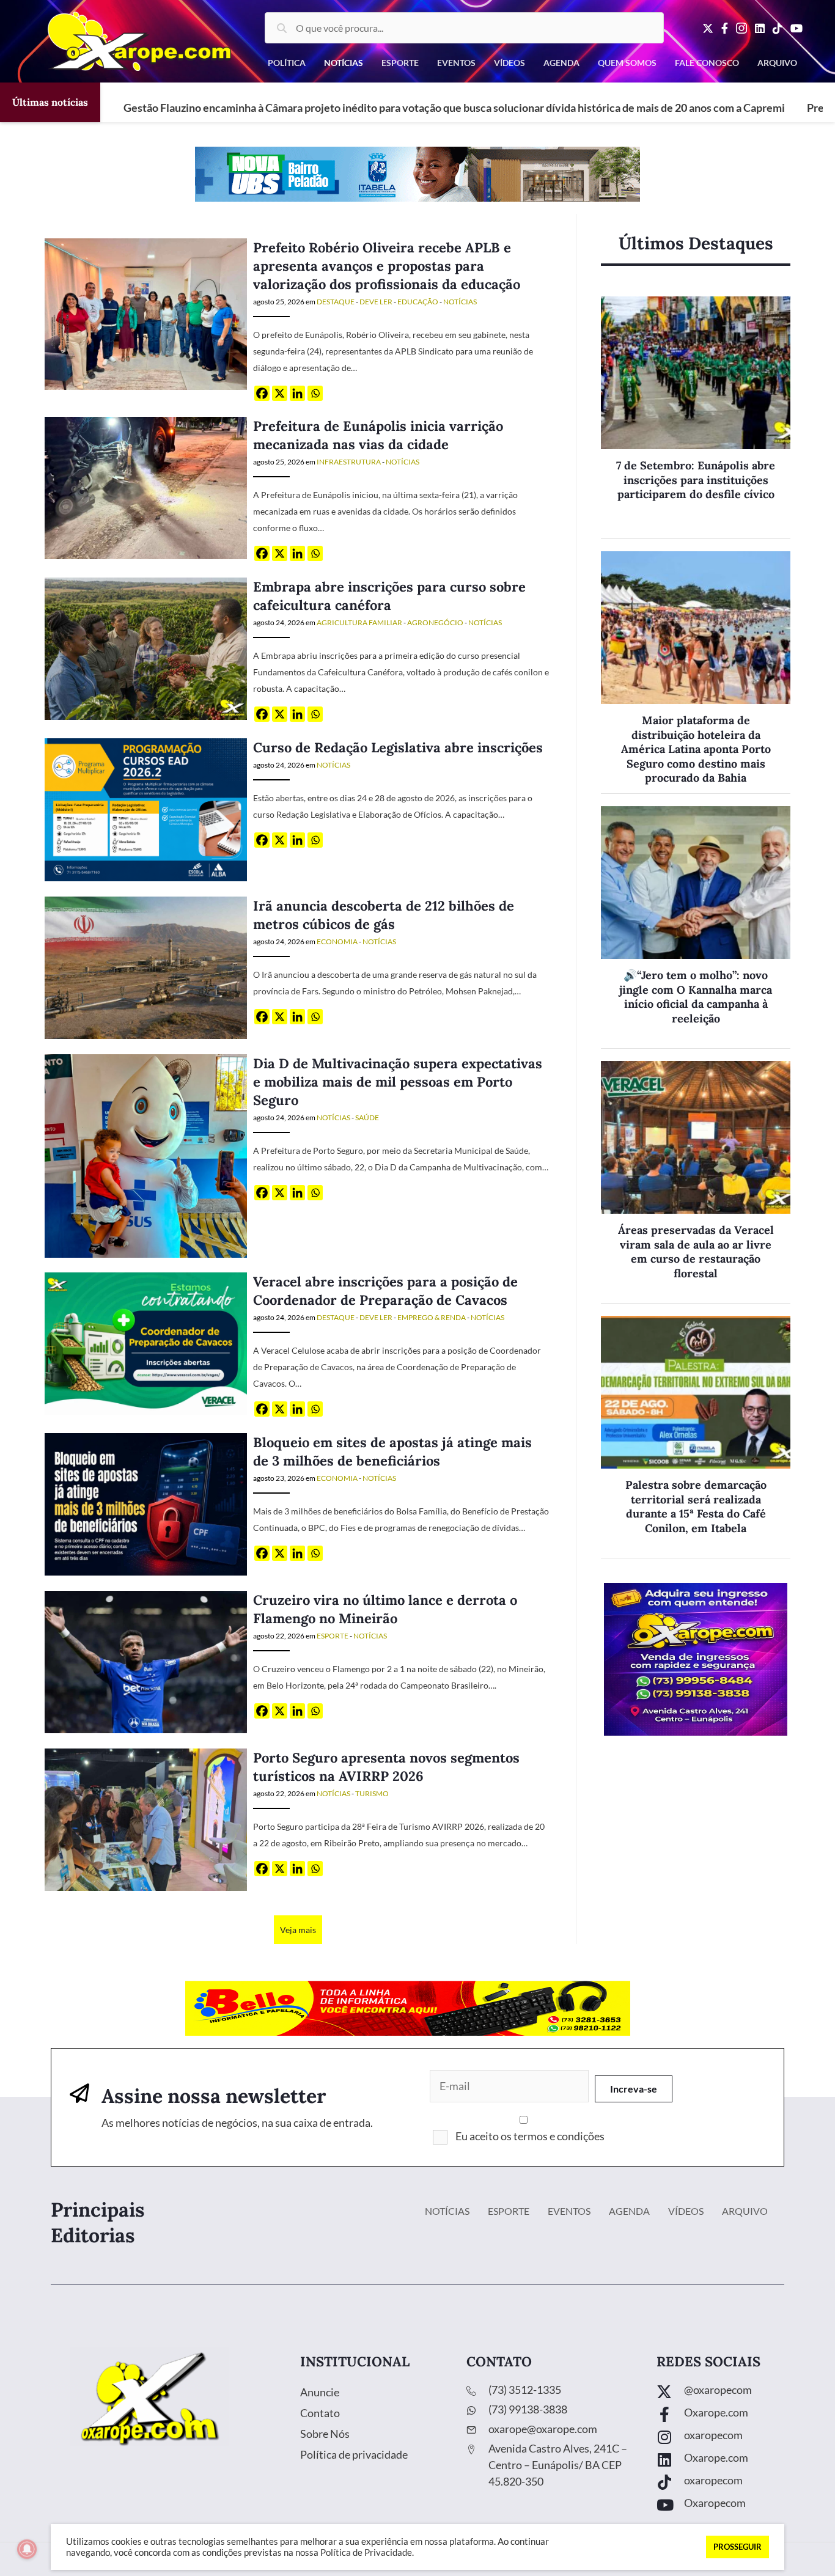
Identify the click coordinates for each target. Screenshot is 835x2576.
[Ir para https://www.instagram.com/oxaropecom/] (734, 2438)
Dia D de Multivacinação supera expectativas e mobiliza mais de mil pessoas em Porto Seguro (398, 1082)
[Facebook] (262, 393)
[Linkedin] (297, 393)
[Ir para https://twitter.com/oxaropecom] (734, 2393)
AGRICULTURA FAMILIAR (359, 622)
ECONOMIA (337, 941)
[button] (634, 2089)
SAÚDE (367, 1117)
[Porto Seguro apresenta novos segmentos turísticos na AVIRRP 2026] (146, 1818)
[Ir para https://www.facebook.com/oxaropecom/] (734, 2416)
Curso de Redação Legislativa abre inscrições (398, 747)
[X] (280, 393)
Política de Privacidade (366, 2552)
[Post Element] (696, 418)
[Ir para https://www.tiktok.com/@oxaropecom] (734, 2483)
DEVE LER (376, 302)
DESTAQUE (336, 302)
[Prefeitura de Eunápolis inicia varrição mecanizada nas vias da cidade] (146, 487)
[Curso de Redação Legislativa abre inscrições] (146, 808)
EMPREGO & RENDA (432, 1317)
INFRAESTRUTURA (349, 462)
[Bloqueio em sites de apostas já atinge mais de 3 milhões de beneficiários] (146, 1503)
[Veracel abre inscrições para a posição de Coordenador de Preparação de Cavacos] (146, 1342)
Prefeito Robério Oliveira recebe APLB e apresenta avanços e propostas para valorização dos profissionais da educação (387, 266)
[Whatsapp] (315, 393)
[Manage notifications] (27, 2549)
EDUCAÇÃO (418, 302)
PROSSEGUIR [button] (738, 2547)
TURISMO (372, 1793)
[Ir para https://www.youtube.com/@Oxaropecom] (734, 2506)
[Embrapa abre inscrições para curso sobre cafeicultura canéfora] (146, 648)
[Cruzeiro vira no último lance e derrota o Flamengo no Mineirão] (146, 1661)
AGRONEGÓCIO (435, 622)
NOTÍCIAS (460, 302)
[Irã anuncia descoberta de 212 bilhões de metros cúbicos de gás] (146, 967)
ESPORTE (333, 1636)
